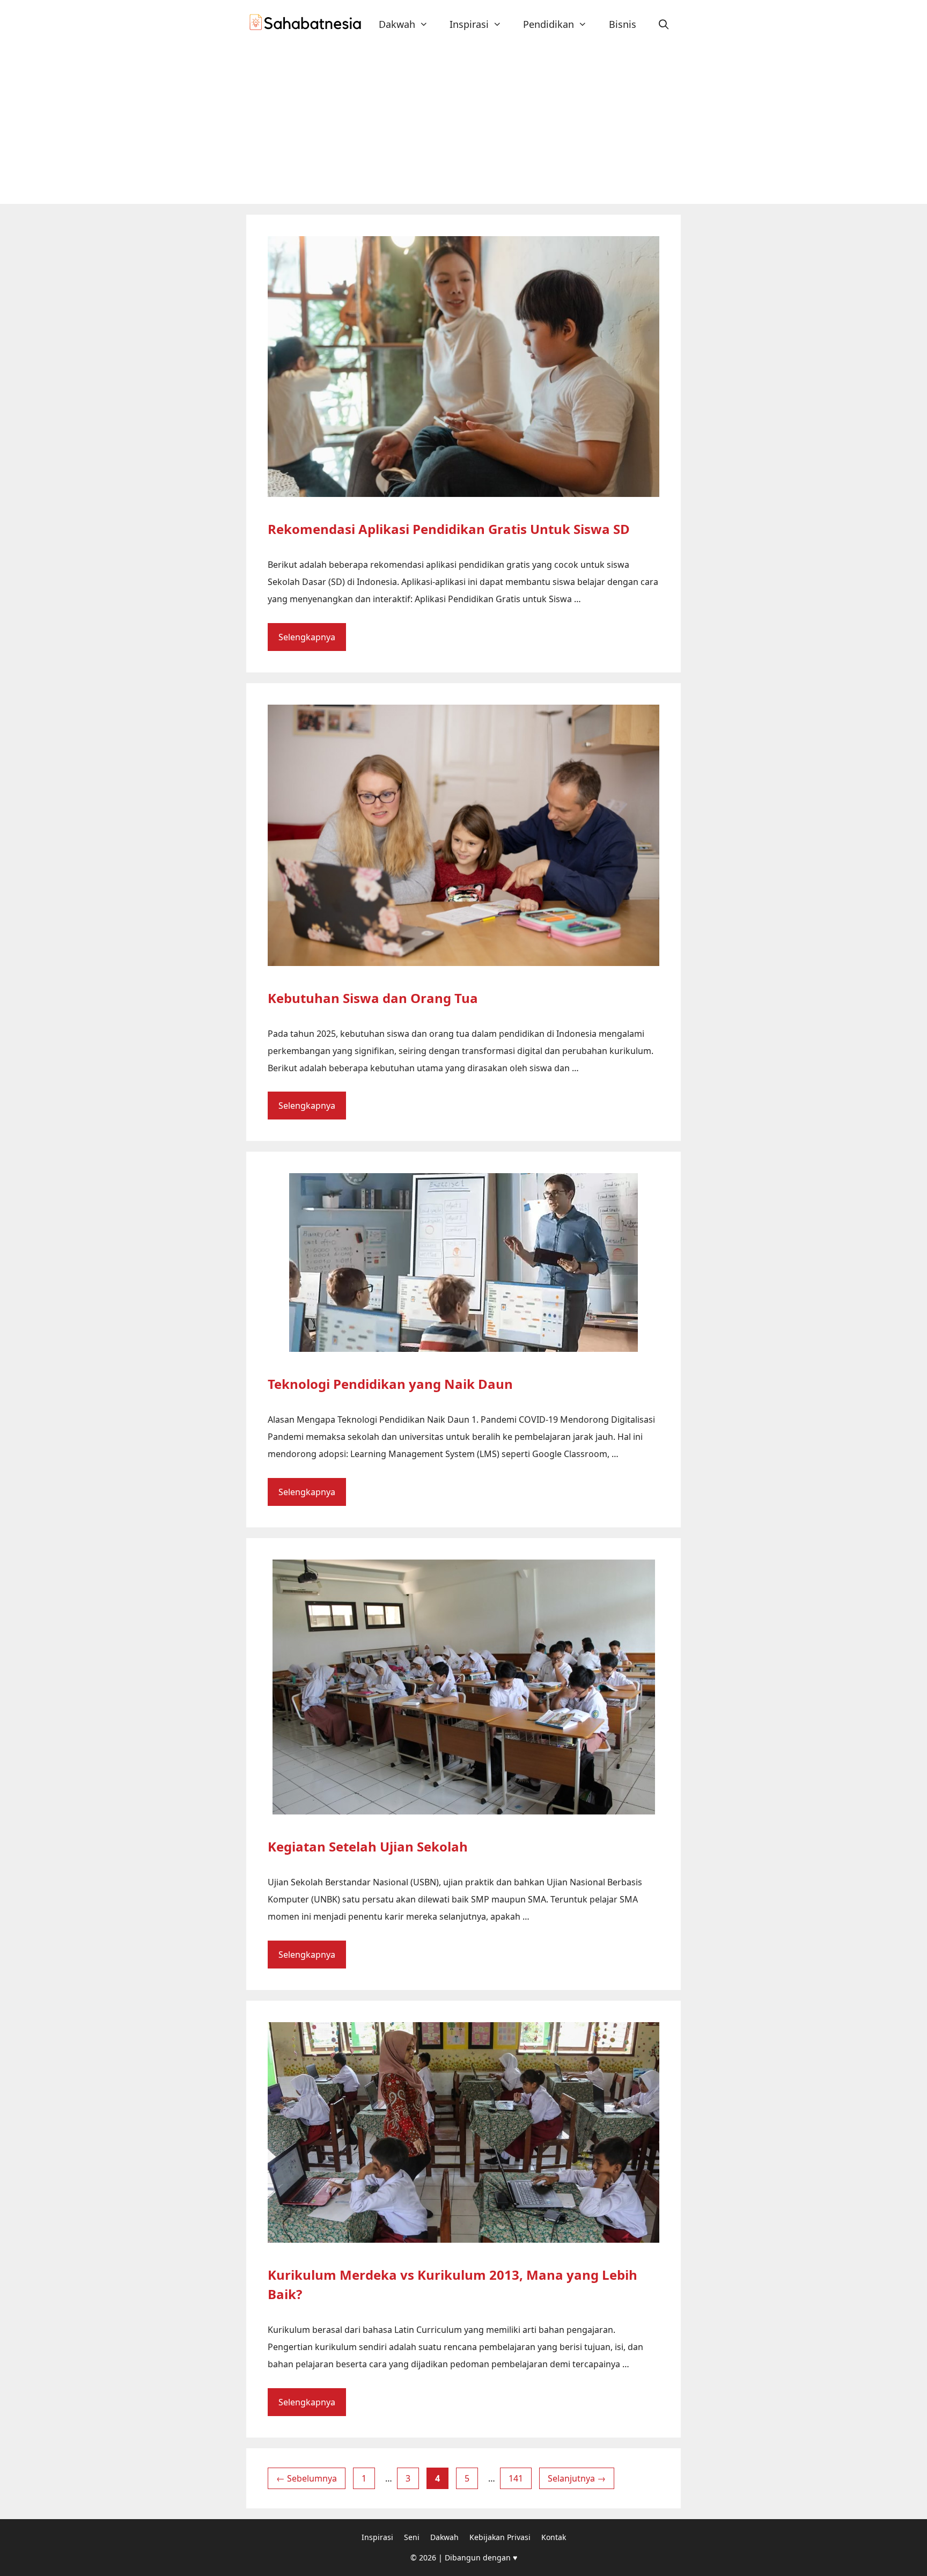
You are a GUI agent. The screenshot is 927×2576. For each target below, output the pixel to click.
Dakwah (397, 24)
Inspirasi (469, 24)
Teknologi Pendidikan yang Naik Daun (390, 1384)
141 (520, 2478)
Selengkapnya (307, 637)
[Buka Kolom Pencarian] (664, 24)
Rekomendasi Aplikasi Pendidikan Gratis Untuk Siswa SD (449, 529)
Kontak (554, 2537)
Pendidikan (549, 24)
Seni (412, 2537)
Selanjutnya (577, 2478)
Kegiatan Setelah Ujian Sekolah (368, 1846)
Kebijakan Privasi (500, 2537)
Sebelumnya (307, 2478)
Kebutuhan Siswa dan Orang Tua (373, 998)
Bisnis (623, 24)
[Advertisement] (464, 123)
